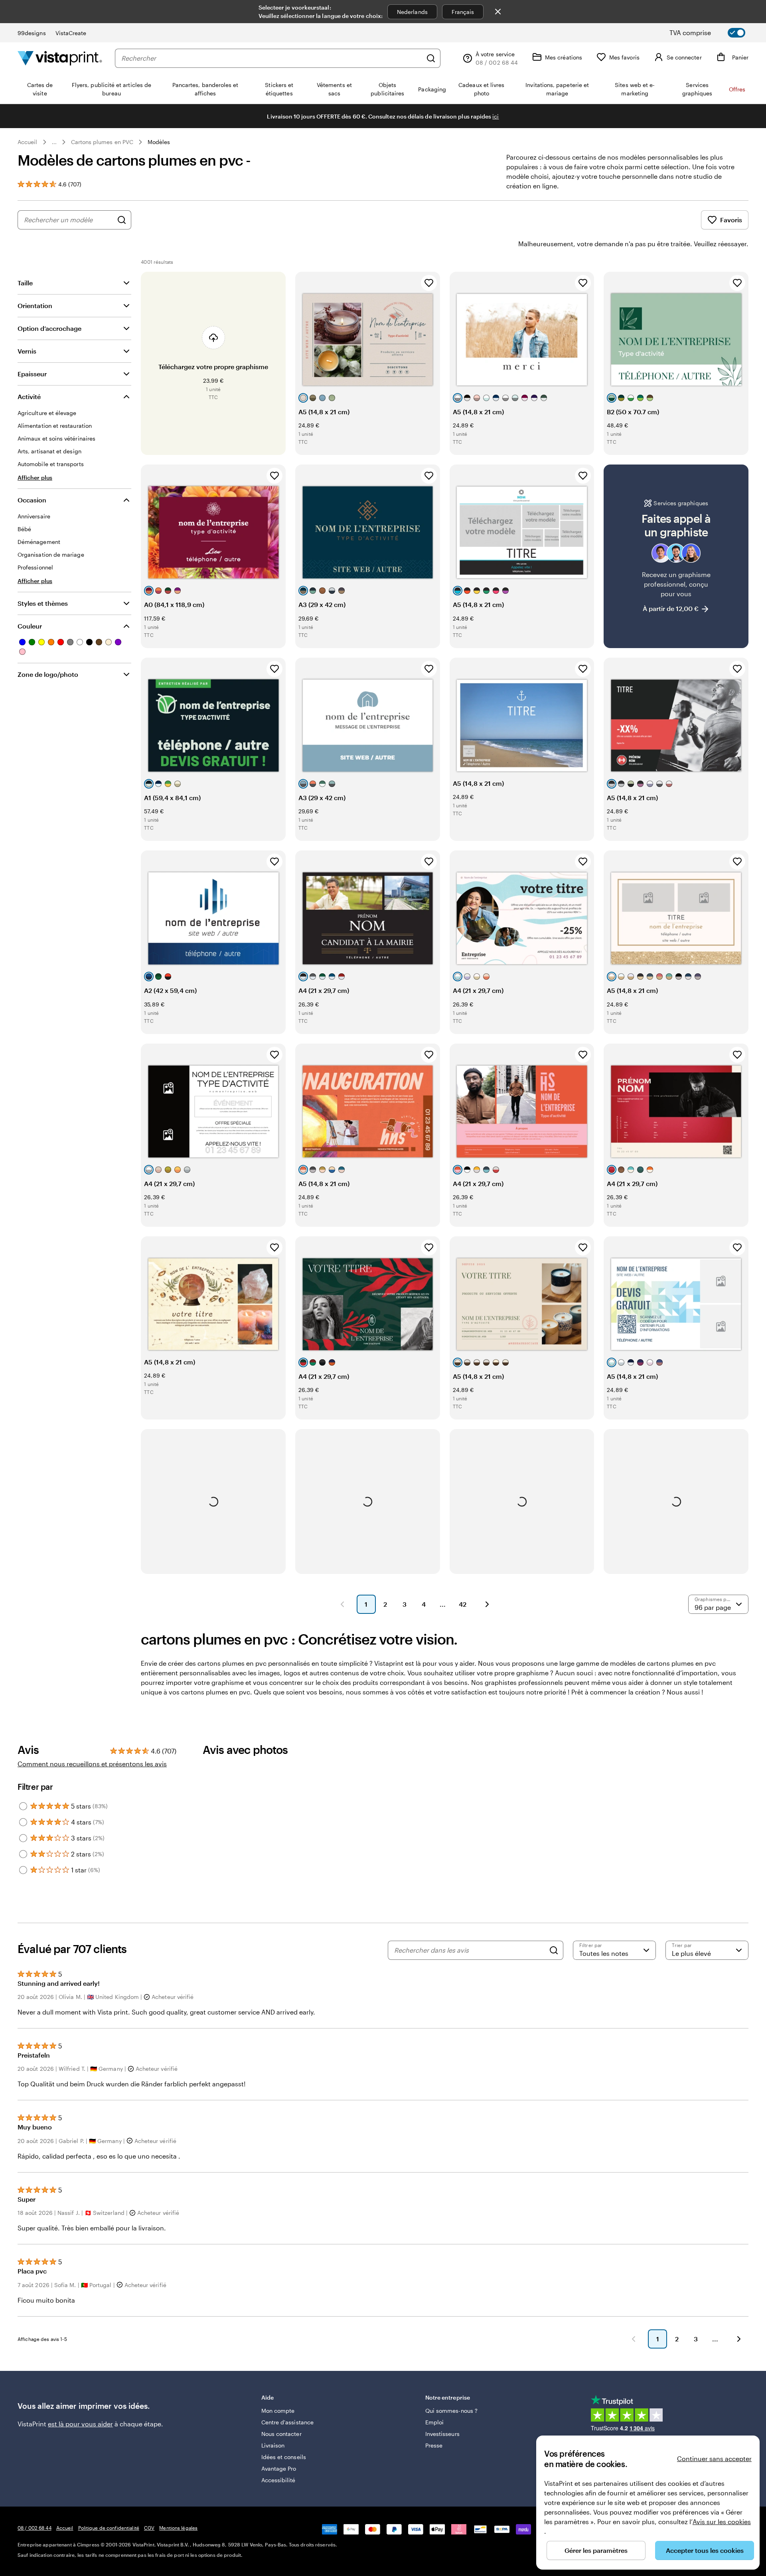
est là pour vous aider (80, 2424)
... (54, 142)
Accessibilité (278, 2480)
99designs (32, 33)
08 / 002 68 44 (35, 2528)
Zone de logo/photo (48, 674)
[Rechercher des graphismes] (122, 220)
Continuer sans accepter (714, 2458)
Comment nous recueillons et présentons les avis (92, 1764)
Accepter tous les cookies (705, 2550)
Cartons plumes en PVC (102, 142)
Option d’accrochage (49, 328)
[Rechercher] (431, 58)
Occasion (32, 500)
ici (496, 116)
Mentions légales (178, 2528)
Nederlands (412, 12)
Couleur (30, 626)
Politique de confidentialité (109, 2528)
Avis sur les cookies (722, 2522)
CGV (149, 2528)
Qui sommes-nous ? (451, 2411)
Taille (25, 283)
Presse (434, 2445)
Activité (29, 396)
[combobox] (272, 58)
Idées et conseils (284, 2457)
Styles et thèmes (43, 603)
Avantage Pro (279, 2468)
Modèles (159, 142)
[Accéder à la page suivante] (739, 2339)
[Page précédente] (342, 1604)
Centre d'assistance (287, 2422)
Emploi (434, 2422)
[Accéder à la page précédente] (634, 2339)
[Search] (554, 1950)
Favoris (731, 220)
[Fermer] (498, 12)
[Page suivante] (487, 1604)
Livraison (273, 2445)
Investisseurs (442, 2434)
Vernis (27, 351)
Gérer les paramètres (596, 2550)
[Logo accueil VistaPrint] (60, 58)
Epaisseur (32, 374)
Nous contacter (281, 2434)
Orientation (35, 305)
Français (463, 12)
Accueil (28, 142)
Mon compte (278, 2411)
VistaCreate (71, 33)
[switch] (714, 33)
